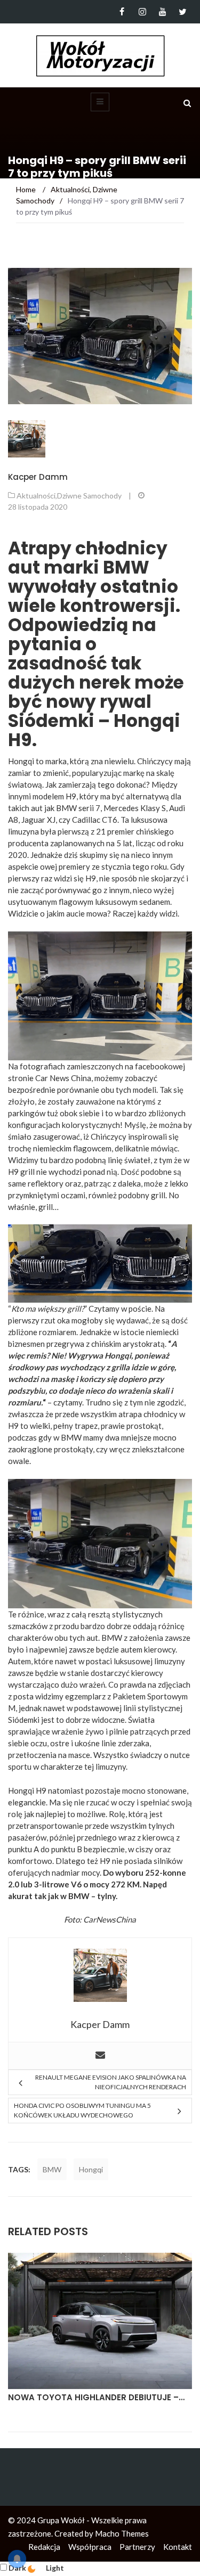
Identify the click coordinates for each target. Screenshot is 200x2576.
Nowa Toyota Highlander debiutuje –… (96, 2397)
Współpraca (90, 2547)
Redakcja (44, 2547)
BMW (52, 2169)
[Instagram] (142, 12)
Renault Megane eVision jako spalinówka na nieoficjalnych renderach (111, 2082)
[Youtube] (162, 12)
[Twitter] (183, 12)
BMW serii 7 (78, 808)
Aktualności (36, 496)
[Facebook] (122, 12)
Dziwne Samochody (89, 496)
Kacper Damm (38, 477)
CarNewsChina (110, 1919)
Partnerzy (137, 2547)
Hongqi (91, 2169)
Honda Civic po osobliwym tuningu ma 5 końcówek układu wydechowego (82, 2110)
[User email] (100, 2056)
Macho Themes (122, 2533)
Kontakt (178, 2547)
